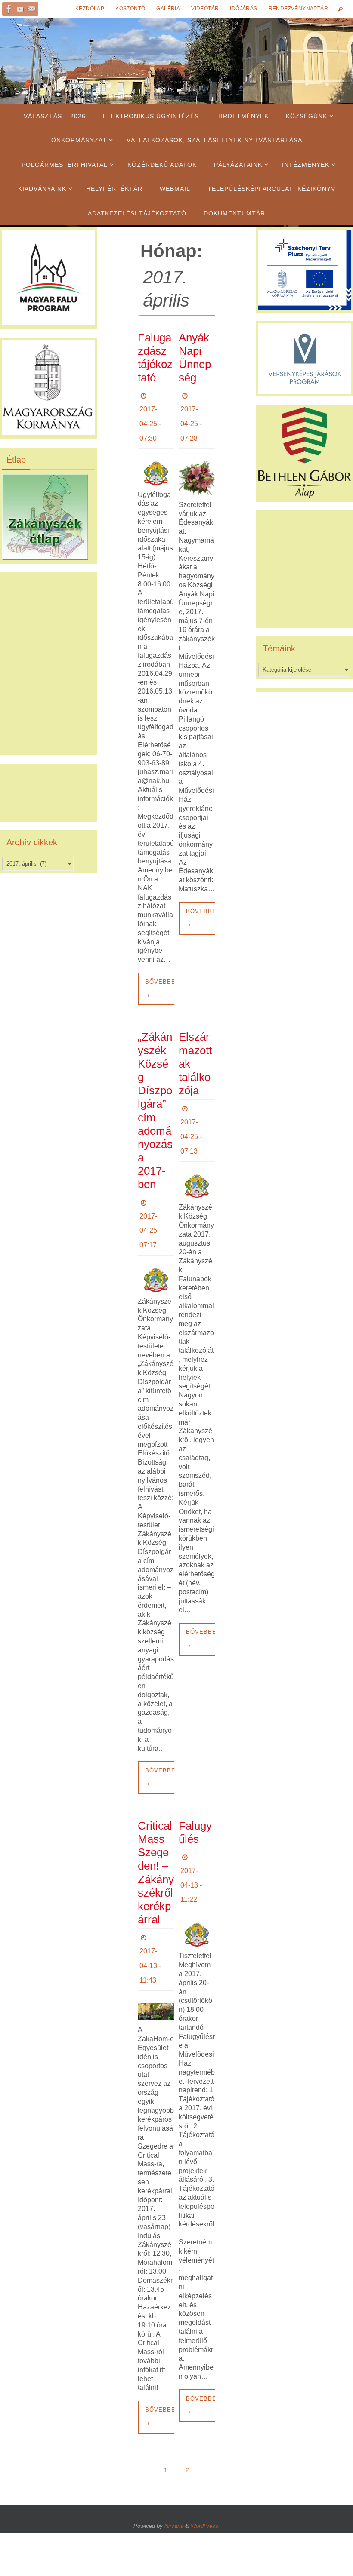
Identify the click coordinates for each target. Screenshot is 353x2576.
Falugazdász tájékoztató (155, 358)
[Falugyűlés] (197, 1913)
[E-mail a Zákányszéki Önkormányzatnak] (31, 9)
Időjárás (243, 9)
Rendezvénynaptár (298, 9)
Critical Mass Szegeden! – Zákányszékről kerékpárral (156, 1858)
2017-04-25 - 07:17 (150, 1220)
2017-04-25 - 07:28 (191, 420)
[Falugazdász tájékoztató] (156, 466)
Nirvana (174, 2504)
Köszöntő (130, 9)
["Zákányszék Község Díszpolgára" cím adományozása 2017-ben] (156, 1265)
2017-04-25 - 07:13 (191, 1126)
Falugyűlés (195, 1818)
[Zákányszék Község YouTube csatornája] (20, 9)
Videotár (205, 9)
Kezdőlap (90, 9)
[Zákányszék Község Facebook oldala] (9, 9)
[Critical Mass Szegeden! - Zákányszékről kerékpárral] (156, 1990)
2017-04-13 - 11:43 (150, 1948)
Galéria (168, 9)
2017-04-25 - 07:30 (150, 420)
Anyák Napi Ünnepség (195, 358)
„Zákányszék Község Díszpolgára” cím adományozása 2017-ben (155, 1104)
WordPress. (205, 2504)
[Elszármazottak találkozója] (197, 1172)
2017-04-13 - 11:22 (191, 1867)
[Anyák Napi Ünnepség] (197, 471)
